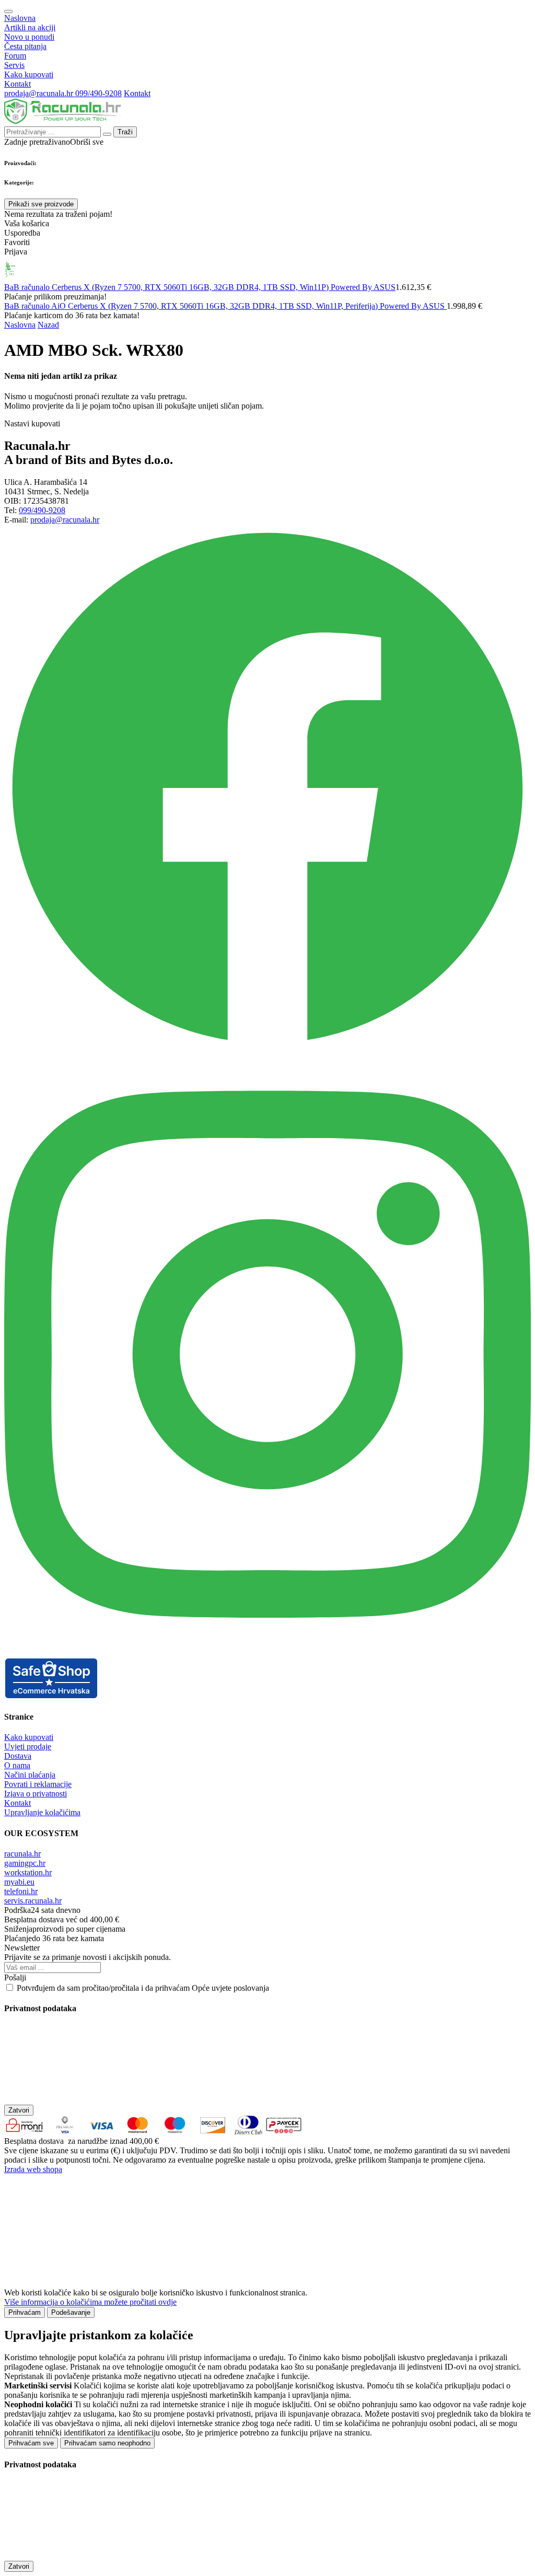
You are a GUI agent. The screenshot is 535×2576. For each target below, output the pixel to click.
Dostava (18, 1756)
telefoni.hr (21, 1891)
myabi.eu (19, 1882)
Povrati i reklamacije (38, 1784)
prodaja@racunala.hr (40, 93)
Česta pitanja (25, 46)
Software (267, 270)
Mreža (230, 270)
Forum (15, 56)
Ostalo (434, 270)
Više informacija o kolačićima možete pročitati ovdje (90, 2302)
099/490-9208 (98, 93)
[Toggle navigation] (8, 11)
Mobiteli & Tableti (309, 270)
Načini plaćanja (30, 1775)
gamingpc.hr (25, 1863)
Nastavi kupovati (32, 423)
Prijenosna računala (91, 270)
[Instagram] (267, 1652)
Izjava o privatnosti (36, 1794)
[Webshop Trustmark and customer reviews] (51, 1696)
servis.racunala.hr (33, 1901)
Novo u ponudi (29, 37)
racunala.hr (22, 1854)
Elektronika (357, 270)
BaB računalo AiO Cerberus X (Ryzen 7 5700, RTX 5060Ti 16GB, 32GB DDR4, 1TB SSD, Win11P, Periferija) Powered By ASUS (225, 306)
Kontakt (18, 84)
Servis (14, 65)
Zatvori (19, 2110)
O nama (17, 1765)
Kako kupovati (29, 74)
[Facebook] (267, 1048)
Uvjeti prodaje (28, 1747)
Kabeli (401, 270)
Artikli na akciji (30, 27)
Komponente (142, 270)
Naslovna (20, 18)
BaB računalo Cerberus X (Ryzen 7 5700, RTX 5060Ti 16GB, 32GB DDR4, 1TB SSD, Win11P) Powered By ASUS (200, 287)
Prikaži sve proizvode (41, 204)
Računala (45, 270)
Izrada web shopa (33, 2169)
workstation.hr (28, 1872)
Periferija (191, 270)
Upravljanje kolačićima (42, 1812)
